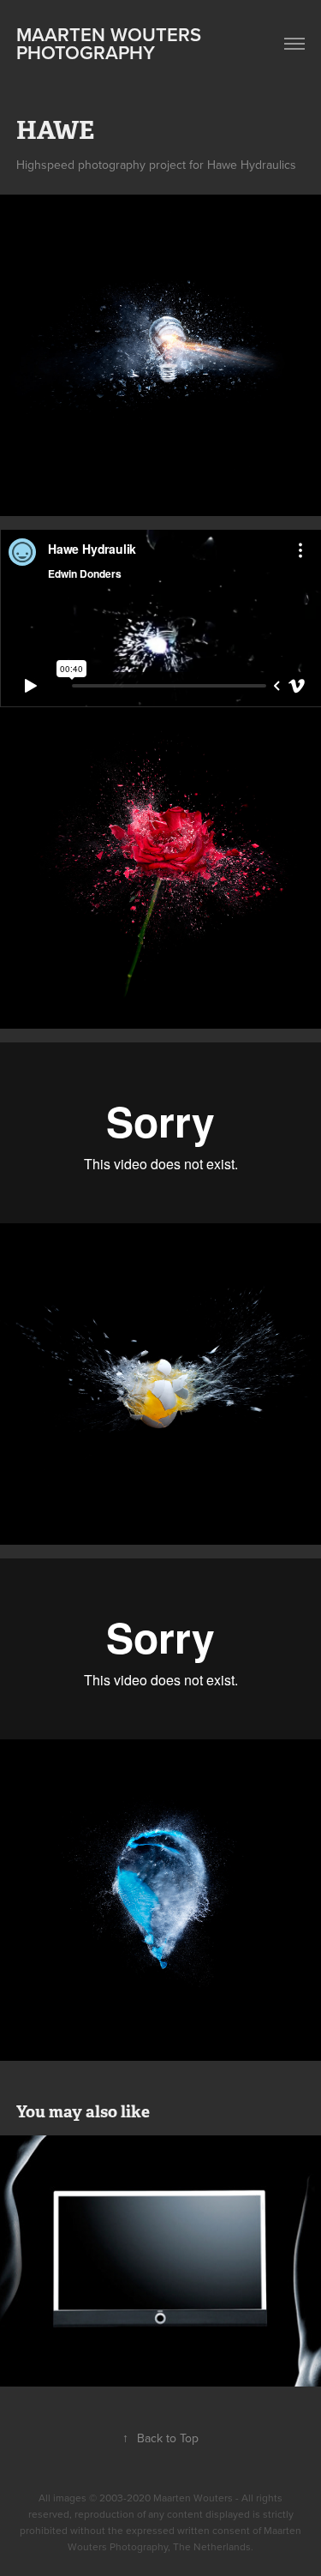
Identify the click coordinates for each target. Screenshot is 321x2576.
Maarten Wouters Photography (111, 43)
